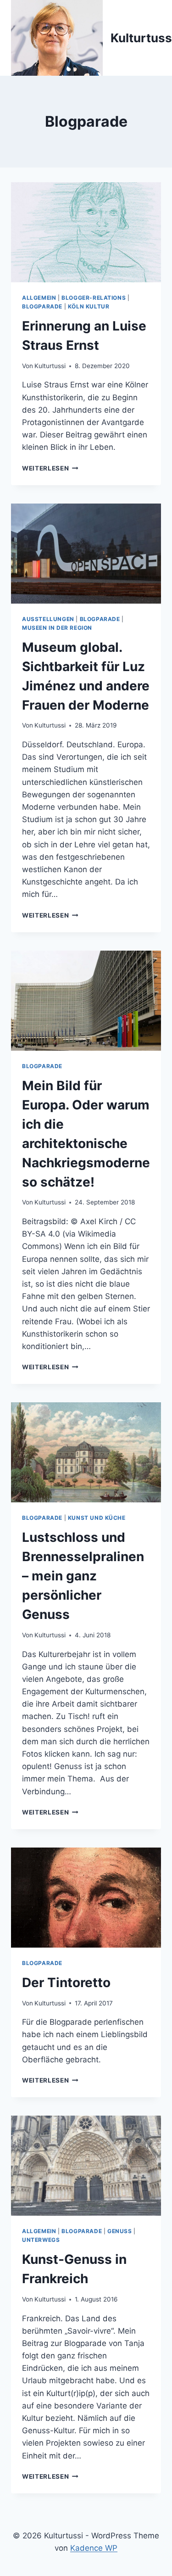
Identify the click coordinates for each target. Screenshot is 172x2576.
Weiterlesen (50, 468)
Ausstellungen (48, 619)
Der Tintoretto (66, 1982)
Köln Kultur (89, 306)
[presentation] (86, 232)
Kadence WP (94, 2548)
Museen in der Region (57, 628)
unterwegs (41, 2240)
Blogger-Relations (94, 298)
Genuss (120, 2231)
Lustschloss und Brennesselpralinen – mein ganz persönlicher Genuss (83, 1576)
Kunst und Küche (97, 1518)
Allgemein (39, 298)
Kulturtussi (50, 366)
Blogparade (42, 306)
